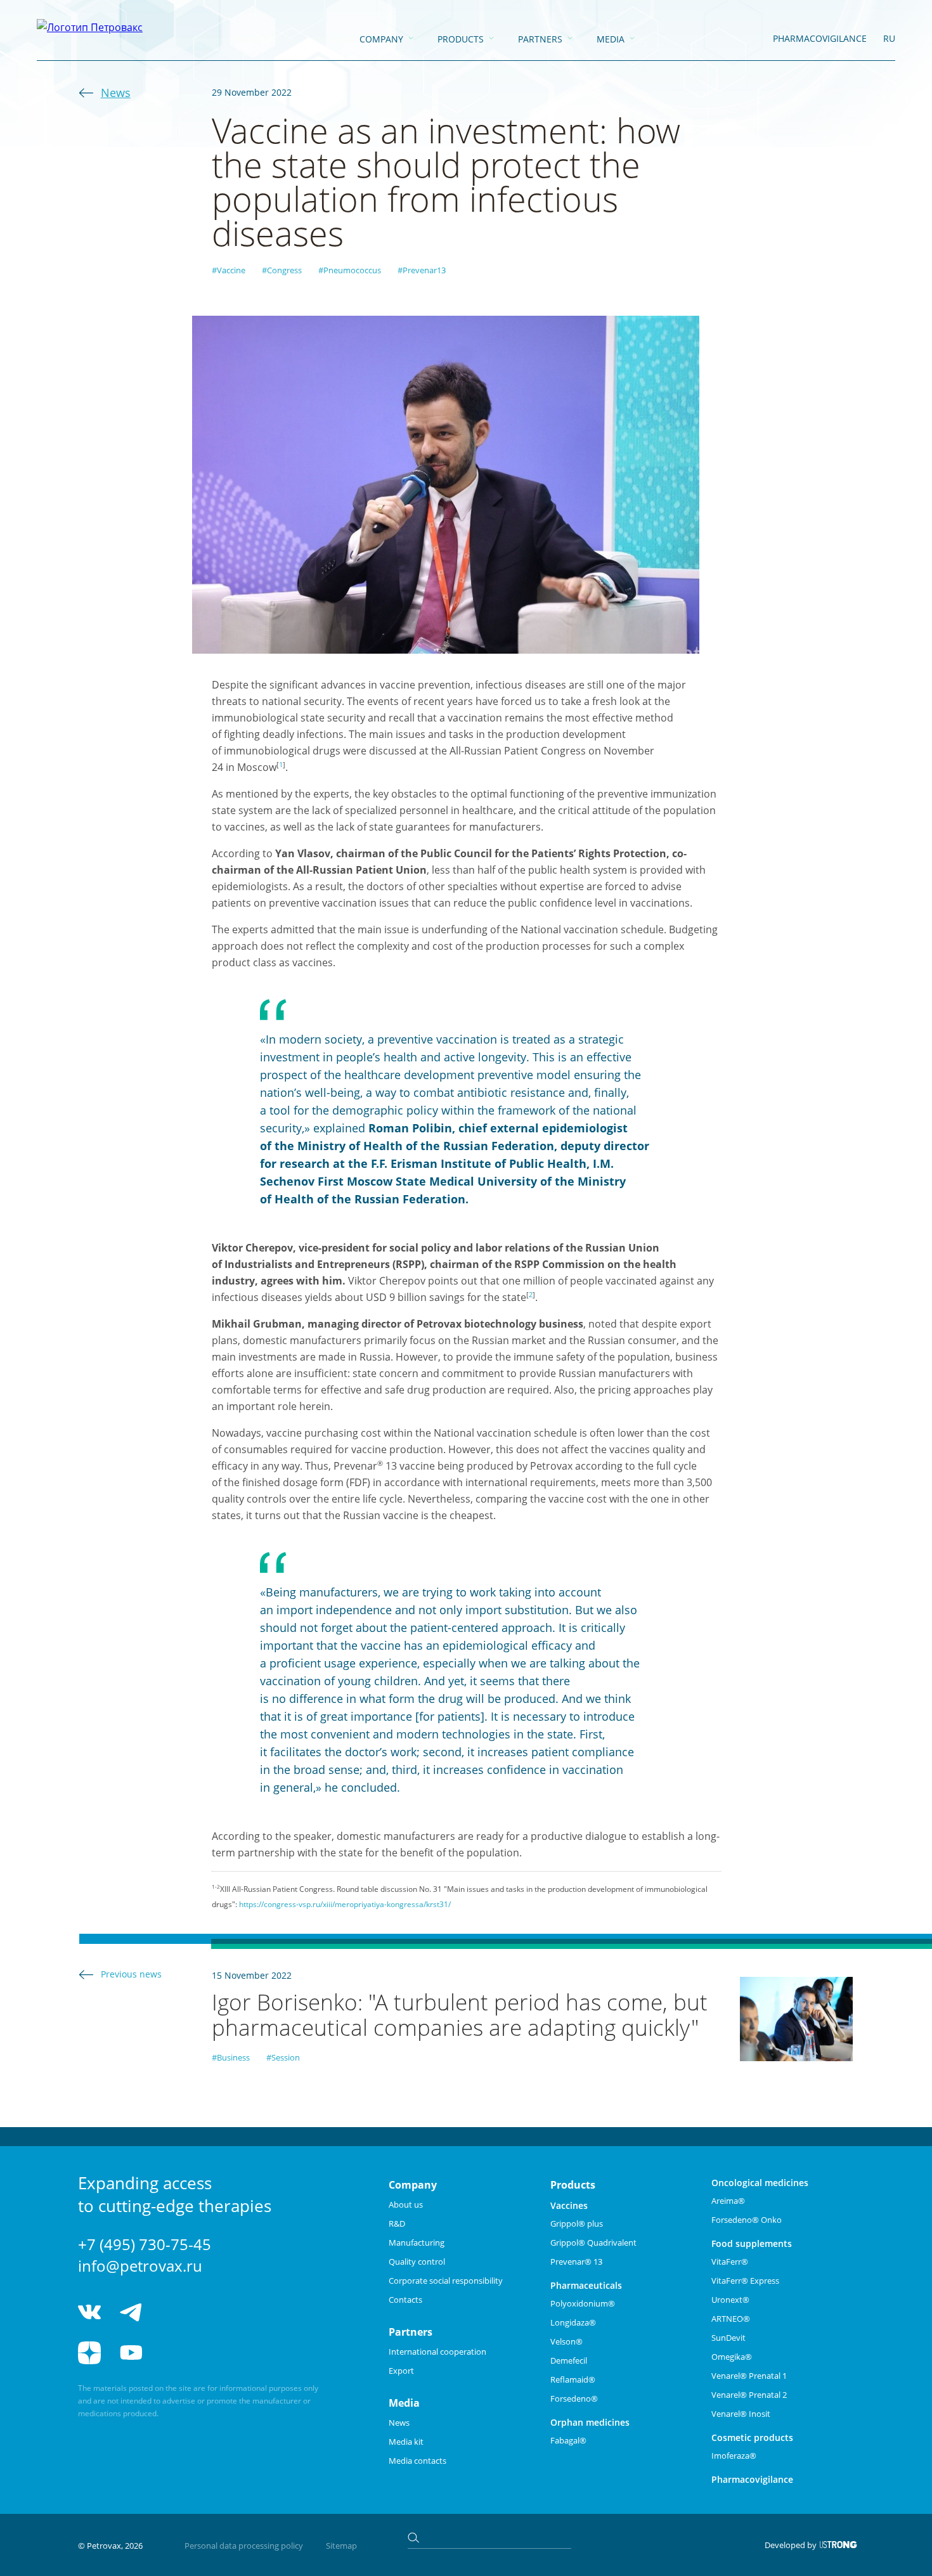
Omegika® (732, 2357)
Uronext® (730, 2300)
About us (406, 2204)
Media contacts (417, 2461)
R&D (397, 2223)
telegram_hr (178, 2312)
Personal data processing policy (244, 2546)
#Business (231, 2057)
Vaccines (569, 2205)
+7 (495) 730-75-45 (145, 2244)
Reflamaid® (573, 2379)
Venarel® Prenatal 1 (749, 2376)
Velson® (566, 2341)
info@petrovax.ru (140, 2266)
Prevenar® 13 (576, 2262)
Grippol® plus (577, 2223)
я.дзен (89, 2353)
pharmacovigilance (820, 38)
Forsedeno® (574, 2398)
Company (381, 39)
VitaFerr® (730, 2262)
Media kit (406, 2442)
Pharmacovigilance (752, 2479)
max (225, 2312)
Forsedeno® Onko (747, 2220)
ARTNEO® (731, 2319)
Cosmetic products (752, 2437)
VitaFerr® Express (745, 2281)
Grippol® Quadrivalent (593, 2243)
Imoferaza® (734, 2456)
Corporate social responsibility (446, 2281)
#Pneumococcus (350, 270)
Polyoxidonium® (583, 2303)
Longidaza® (573, 2322)
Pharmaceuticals (586, 2285)
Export (401, 2371)
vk (89, 2312)
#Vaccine (229, 270)
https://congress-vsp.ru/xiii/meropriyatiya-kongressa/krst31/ (345, 1904)
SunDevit (728, 2338)
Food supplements (752, 2243)
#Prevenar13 (422, 270)
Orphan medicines (590, 2422)
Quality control (417, 2262)
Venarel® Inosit (741, 2414)
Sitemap (341, 2546)
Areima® (728, 2201)
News (116, 93)
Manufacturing (417, 2243)
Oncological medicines (760, 2183)
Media (611, 39)
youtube (131, 2353)
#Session (283, 2057)
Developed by (791, 2545)
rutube (178, 2353)
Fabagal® (568, 2440)
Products (461, 39)
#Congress (282, 270)
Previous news (131, 1974)
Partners (540, 39)
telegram (131, 2312)
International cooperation (437, 2352)
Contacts (405, 2300)
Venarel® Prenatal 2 (749, 2395)
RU (889, 38)
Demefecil (569, 2360)
